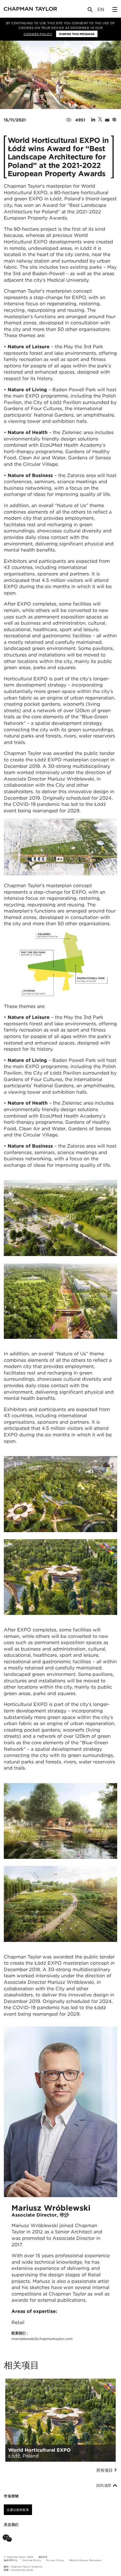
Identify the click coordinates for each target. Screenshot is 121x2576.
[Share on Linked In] (93, 120)
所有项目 (105, 2470)
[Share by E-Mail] (107, 120)
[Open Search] (90, 11)
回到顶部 (105, 2486)
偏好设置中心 (11, 2560)
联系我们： (42, 2336)
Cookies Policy (38, 34)
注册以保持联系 (18, 2510)
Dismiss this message (77, 34)
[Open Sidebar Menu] (115, 9)
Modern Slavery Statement (86, 2560)
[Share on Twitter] (100, 120)
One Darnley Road (22, 2570)
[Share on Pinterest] (114, 120)
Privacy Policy (55, 2560)
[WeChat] (8, 2539)
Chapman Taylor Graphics (26, 2567)
